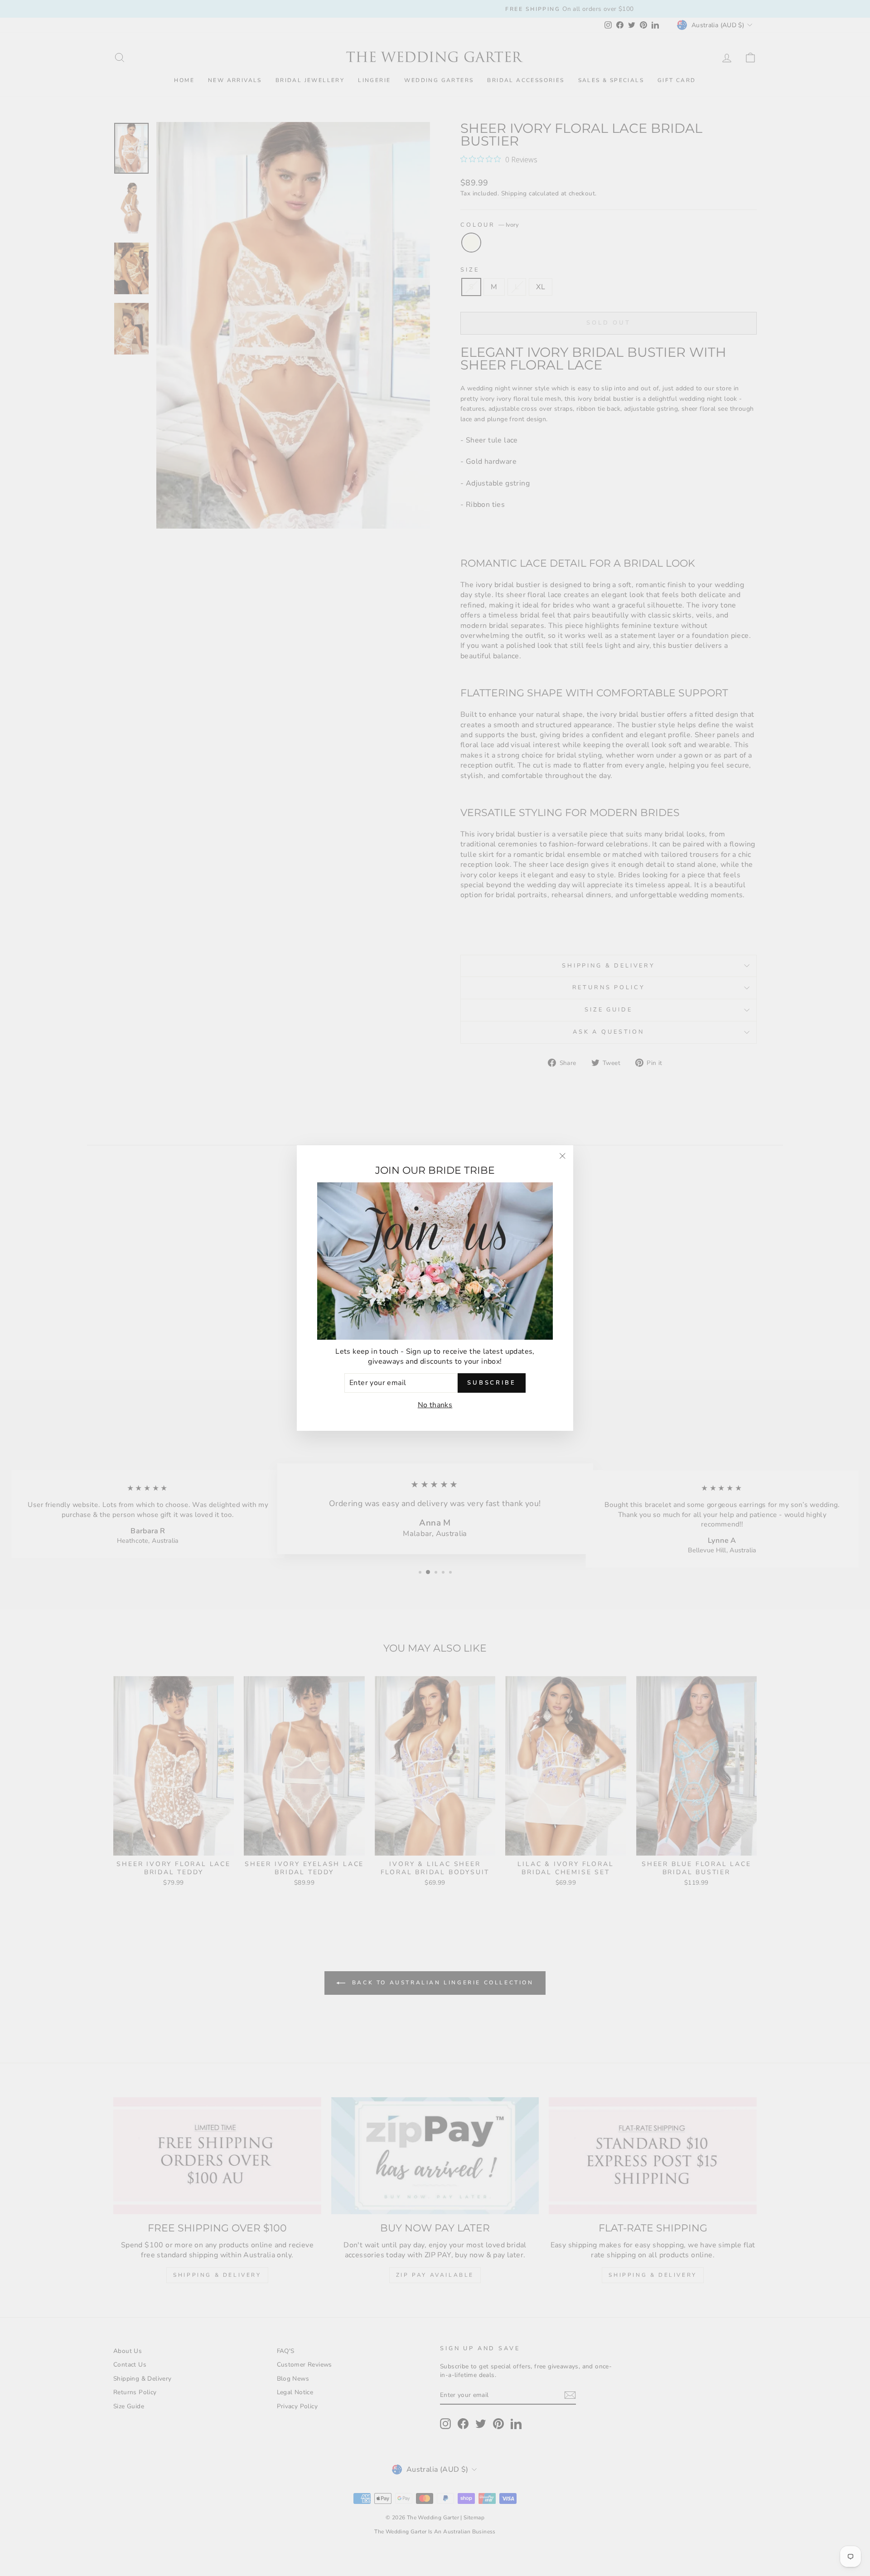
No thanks (435, 1405)
